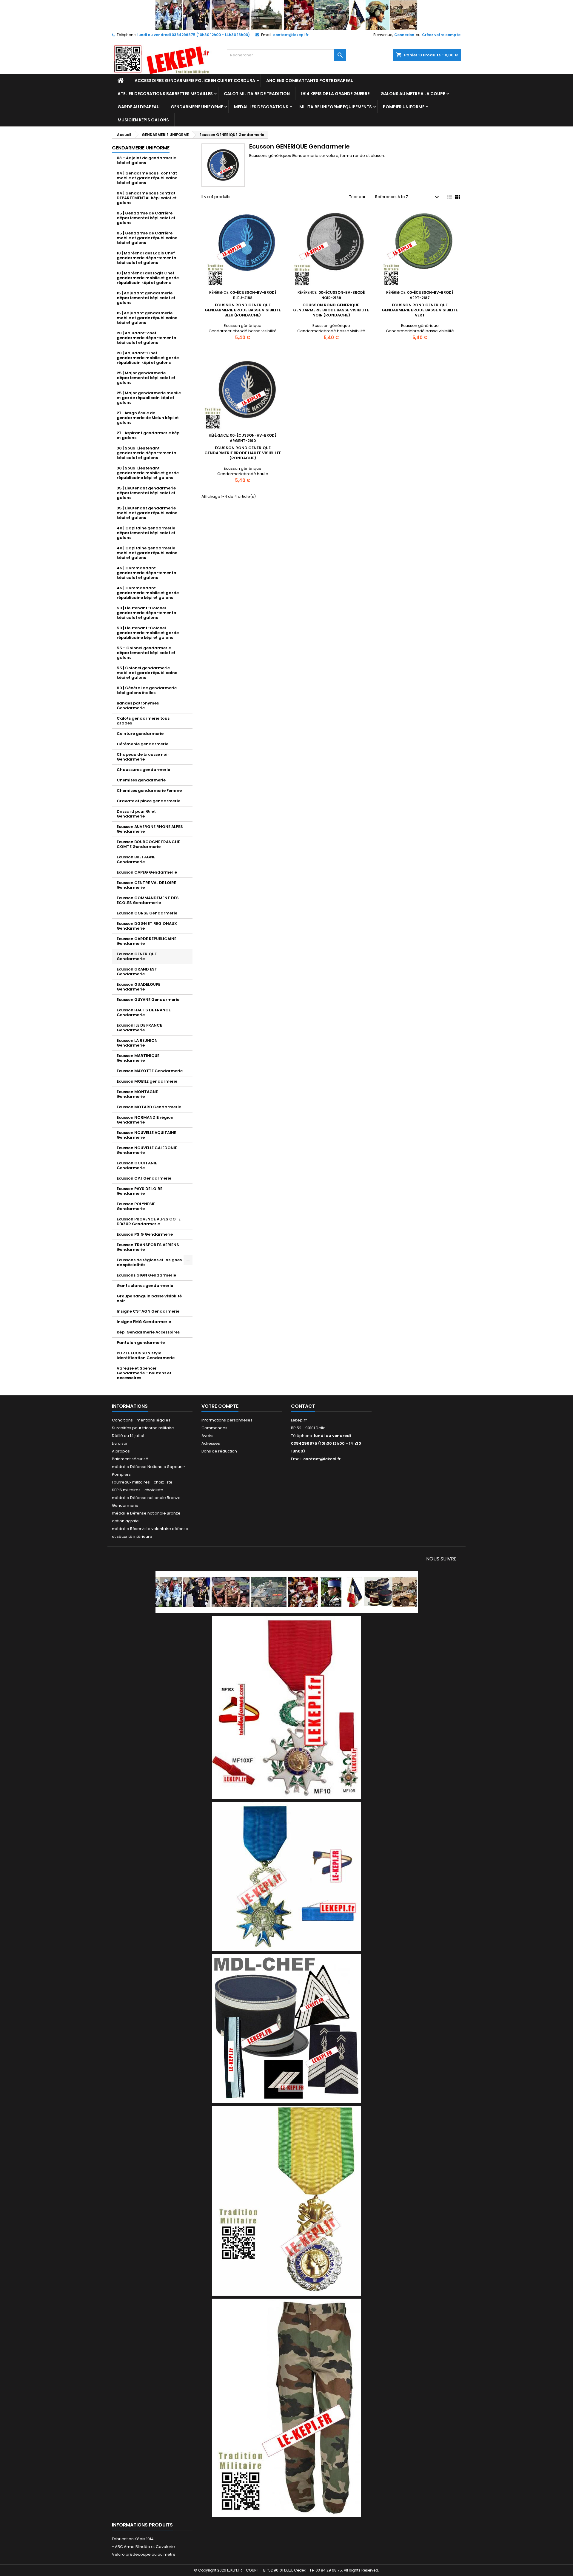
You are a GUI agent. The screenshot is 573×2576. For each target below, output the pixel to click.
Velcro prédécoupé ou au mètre (144, 2554)
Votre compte (220, 1406)
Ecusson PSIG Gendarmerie (145, 1234)
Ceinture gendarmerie (140, 734)
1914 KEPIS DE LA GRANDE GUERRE (335, 94)
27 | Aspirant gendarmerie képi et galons (149, 435)
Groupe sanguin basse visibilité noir (149, 1298)
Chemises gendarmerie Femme (149, 791)
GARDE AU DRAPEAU (139, 107)
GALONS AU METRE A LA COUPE (413, 94)
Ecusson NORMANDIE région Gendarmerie (145, 1120)
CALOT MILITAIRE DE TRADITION (257, 94)
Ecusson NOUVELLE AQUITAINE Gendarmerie (146, 1135)
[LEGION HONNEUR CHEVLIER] (286, 1707)
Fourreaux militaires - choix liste (142, 1482)
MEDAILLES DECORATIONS (261, 107)
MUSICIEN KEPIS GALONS (143, 120)
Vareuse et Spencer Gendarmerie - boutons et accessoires (144, 1373)
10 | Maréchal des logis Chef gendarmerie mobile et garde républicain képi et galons (148, 278)
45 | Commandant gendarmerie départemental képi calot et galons (147, 573)
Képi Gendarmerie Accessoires (148, 1332)
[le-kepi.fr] (287, 15)
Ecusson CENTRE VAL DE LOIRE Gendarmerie (146, 885)
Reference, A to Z (408, 197)
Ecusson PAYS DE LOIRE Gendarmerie (140, 1191)
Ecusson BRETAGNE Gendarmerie (136, 859)
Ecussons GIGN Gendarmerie (146, 1275)
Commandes (214, 1428)
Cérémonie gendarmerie (143, 744)
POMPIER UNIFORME (404, 107)
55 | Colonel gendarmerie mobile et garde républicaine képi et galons (147, 673)
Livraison (120, 1443)
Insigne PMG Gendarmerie (144, 1322)
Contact (303, 1406)
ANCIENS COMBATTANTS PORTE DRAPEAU (310, 81)
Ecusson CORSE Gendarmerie (147, 913)
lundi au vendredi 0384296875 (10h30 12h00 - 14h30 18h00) (194, 35)
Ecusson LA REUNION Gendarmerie (137, 1043)
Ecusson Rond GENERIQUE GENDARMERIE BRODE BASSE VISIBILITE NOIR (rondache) (331, 310)
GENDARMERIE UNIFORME (197, 107)
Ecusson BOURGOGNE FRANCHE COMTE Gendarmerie (148, 844)
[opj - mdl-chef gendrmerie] (286, 2028)
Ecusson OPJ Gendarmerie (144, 1178)
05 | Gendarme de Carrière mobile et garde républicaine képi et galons (147, 238)
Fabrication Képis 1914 (133, 2539)
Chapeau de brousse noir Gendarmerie (143, 757)
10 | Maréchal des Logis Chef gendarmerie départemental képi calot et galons (147, 258)
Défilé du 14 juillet (128, 1436)
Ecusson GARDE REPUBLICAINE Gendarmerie (147, 941)
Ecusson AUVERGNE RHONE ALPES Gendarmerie (150, 829)
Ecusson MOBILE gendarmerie (147, 1081)
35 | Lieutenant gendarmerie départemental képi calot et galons (146, 493)
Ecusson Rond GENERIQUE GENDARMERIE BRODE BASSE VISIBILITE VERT (420, 310)
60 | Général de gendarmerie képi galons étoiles (147, 690)
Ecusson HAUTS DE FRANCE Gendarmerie (144, 1012)
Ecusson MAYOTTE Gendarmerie (150, 1071)
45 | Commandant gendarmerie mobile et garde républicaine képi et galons (148, 593)
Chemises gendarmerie (141, 780)
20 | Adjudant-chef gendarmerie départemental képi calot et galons (147, 338)
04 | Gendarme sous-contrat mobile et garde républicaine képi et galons (147, 178)
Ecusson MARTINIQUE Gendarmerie (138, 1058)
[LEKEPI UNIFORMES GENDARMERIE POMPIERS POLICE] (287, 1592)
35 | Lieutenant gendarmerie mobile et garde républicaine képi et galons (147, 513)
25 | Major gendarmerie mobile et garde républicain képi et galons (149, 398)
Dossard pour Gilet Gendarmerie (136, 814)
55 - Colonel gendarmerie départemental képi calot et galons (146, 653)
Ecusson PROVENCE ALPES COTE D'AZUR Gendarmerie (149, 1221)
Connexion (404, 35)
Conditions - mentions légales (141, 1420)
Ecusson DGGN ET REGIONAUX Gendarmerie (147, 926)
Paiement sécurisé (130, 1459)
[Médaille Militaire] (286, 2201)
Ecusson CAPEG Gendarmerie (147, 872)
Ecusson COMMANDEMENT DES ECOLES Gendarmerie (148, 900)
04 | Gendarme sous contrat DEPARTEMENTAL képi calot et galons (147, 198)
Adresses (211, 1443)
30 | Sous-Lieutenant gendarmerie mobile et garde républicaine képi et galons (148, 473)
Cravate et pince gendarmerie (148, 801)
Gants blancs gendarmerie (145, 1286)
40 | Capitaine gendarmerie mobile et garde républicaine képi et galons (147, 553)
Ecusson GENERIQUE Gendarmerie (137, 956)
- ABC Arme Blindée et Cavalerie (143, 2547)
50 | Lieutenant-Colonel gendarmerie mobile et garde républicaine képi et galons (148, 633)
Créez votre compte (441, 35)
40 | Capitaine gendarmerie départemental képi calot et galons (146, 533)
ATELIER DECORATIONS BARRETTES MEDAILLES (165, 94)
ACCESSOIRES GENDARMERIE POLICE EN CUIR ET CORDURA (195, 81)
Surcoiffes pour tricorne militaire (143, 1428)
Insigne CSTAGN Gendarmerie (148, 1311)
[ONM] (286, 1876)
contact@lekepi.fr (291, 35)
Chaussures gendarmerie (143, 770)
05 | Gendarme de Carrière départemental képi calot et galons (146, 218)
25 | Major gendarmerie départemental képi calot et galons (146, 378)
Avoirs (207, 1436)
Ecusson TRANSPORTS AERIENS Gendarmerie (148, 1247)
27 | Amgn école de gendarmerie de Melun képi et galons (148, 418)
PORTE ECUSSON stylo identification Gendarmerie (146, 1355)
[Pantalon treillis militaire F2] (286, 2408)
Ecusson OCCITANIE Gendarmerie (137, 1165)
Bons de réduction (219, 1451)
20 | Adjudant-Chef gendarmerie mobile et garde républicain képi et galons (148, 358)
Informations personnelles (227, 1420)
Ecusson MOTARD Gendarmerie (149, 1107)
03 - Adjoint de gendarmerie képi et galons (146, 160)
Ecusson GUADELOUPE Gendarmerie (138, 987)
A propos (121, 1451)
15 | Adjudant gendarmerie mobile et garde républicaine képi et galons (147, 318)
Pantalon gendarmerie (141, 1343)
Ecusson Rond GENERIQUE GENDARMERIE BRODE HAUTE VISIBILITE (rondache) (243, 453)
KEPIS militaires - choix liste (138, 1490)
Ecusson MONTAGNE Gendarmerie (137, 1094)
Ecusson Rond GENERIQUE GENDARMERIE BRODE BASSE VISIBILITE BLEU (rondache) (243, 310)
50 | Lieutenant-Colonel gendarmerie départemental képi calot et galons (147, 613)
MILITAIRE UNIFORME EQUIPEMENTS (336, 107)
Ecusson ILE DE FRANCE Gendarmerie (139, 1028)
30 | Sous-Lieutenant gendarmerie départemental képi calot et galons (147, 453)
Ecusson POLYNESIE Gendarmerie (136, 1206)
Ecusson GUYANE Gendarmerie (148, 1000)
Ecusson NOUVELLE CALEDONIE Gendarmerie (147, 1150)
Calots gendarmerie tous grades (143, 721)
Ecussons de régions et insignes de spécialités (149, 1262)
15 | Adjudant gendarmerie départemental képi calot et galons (146, 298)
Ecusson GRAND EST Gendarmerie (137, 972)
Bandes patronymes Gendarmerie (138, 706)
